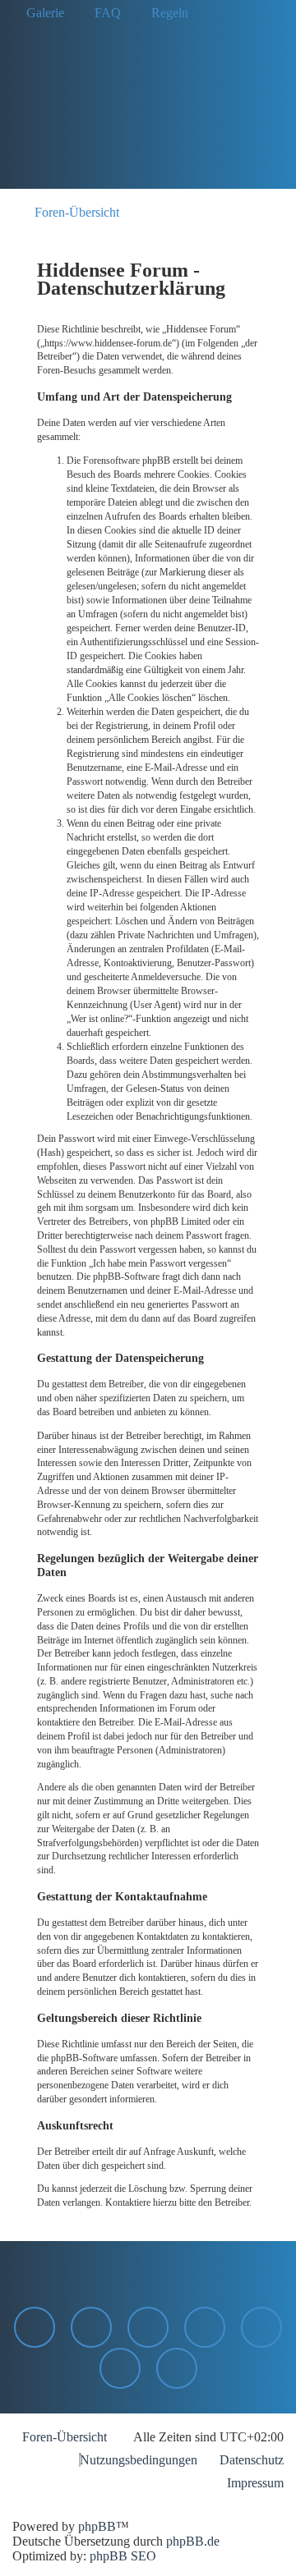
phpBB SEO (123, 2556)
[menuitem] (40, 13)
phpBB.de (193, 2541)
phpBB (97, 2526)
